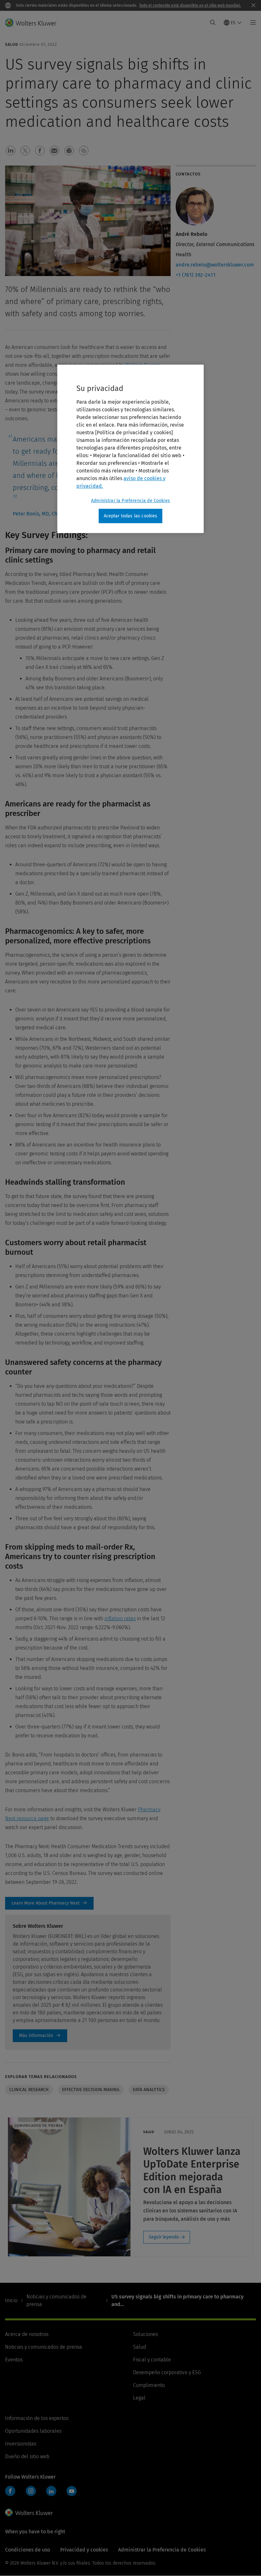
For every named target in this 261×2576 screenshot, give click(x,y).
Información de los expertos (37, 2418)
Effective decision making (91, 2090)
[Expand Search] (213, 23)
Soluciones (145, 2334)
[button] (11, 151)
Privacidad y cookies (84, 2550)
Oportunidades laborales (33, 2431)
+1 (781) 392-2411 (196, 275)
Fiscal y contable (152, 2360)
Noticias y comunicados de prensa (56, 2300)
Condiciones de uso (28, 2550)
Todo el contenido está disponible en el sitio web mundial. (190, 5)
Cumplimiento (149, 2385)
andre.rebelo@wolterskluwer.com (215, 265)
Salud (140, 2347)
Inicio (11, 2300)
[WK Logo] (29, 2513)
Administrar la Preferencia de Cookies (130, 501)
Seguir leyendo (164, 2237)
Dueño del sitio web (27, 2456)
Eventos (14, 2360)
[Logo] (35, 23)
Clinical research (29, 2090)
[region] (130, 449)
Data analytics (149, 2090)
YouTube (72, 2491)
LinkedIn (51, 2491)
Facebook (10, 2491)
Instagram (31, 2491)
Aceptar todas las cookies (131, 516)
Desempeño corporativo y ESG (167, 2372)
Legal (139, 2398)
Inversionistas (21, 2444)
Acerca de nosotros (27, 2334)
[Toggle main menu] (251, 23)
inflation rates (120, 1618)
